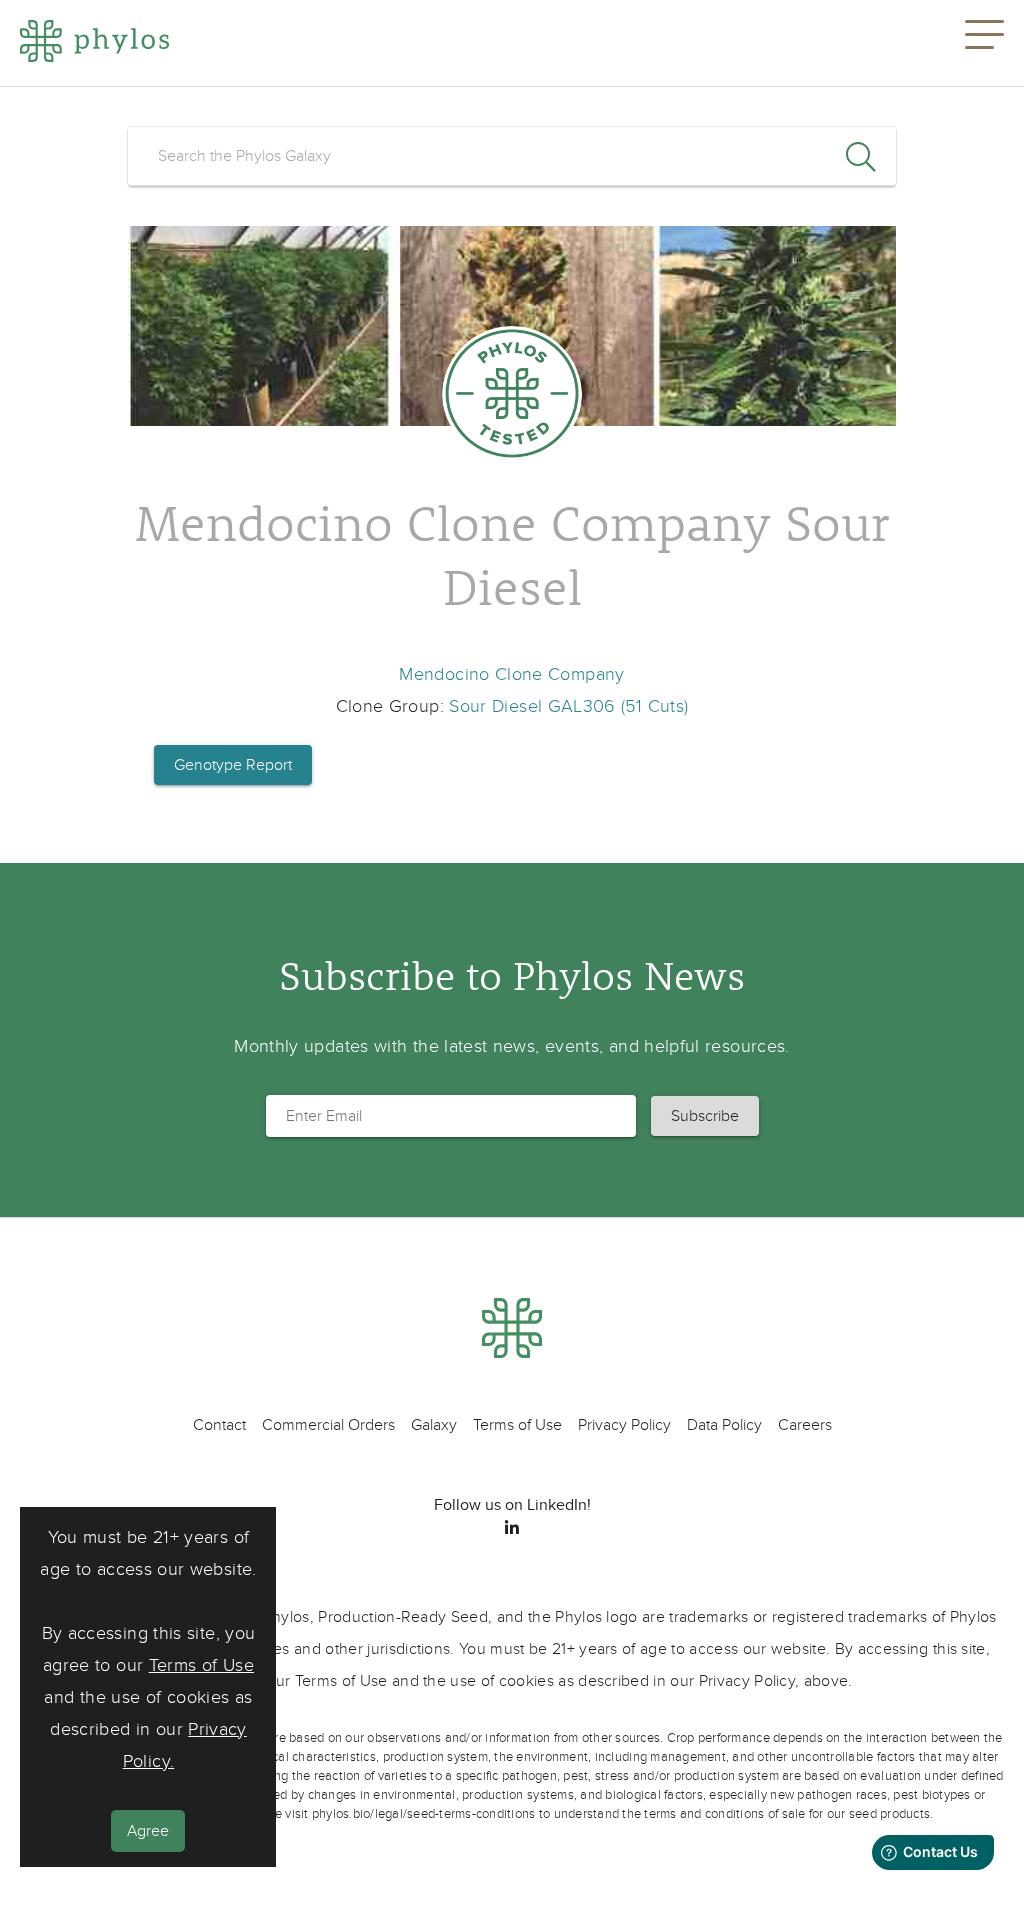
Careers (805, 1425)
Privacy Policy (624, 1425)
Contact (219, 1425)
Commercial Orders (328, 1425)
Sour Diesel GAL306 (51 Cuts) (568, 706)
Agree (148, 1831)
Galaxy (434, 1425)
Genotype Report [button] (233, 765)
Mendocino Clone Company (511, 674)
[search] (512, 156)
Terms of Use (201, 1665)
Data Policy (724, 1425)
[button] (984, 43)
